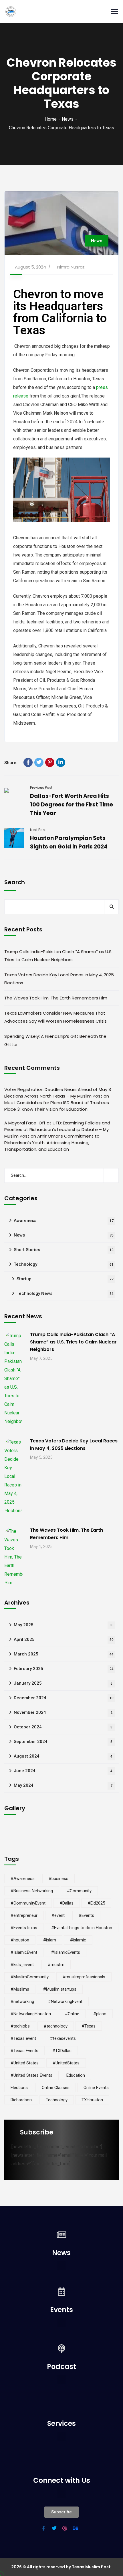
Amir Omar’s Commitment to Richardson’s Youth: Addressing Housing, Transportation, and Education (52, 1143)
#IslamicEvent (24, 1952)
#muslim (56, 1965)
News (68, 119)
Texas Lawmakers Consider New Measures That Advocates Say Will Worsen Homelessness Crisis (55, 1017)
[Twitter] (39, 762)
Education (76, 2075)
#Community (79, 1891)
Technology (64, 1264)
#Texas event (23, 2038)
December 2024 (64, 1698)
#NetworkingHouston (31, 2014)
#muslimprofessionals (84, 1977)
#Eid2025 (96, 1903)
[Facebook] (28, 762)
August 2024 (63, 1756)
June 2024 (63, 1771)
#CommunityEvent (28, 1903)
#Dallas (67, 1903)
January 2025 (63, 1683)
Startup (65, 1279)
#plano (100, 2014)
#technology (56, 2026)
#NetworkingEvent (65, 2001)
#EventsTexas (24, 1928)
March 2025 (64, 1654)
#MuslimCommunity (30, 1977)
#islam (50, 1940)
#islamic (78, 1940)
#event (58, 1915)
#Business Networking (32, 1891)
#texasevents (63, 2038)
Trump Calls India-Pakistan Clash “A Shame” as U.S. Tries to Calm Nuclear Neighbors (58, 956)
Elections (19, 2088)
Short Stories (64, 1250)
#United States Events (31, 2075)
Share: (11, 763)
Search (15, 882)
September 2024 (63, 1742)
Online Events (96, 2088)
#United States (25, 2063)
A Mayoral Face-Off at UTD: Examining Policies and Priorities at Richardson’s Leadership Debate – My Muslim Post (57, 1129)
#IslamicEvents (66, 1952)
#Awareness (23, 1879)
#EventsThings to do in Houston (82, 1928)
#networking (22, 2001)
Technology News (65, 1293)
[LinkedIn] (61, 762)
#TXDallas (62, 2051)
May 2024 (63, 1785)
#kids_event (22, 1965)
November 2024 (63, 1712)
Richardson (21, 2100)
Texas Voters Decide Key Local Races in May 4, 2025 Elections (59, 979)
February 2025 (64, 1669)
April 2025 (64, 1639)
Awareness (64, 1221)
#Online (72, 2014)
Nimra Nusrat (71, 267)
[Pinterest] (50, 762)
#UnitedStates (66, 2063)
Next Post (38, 830)
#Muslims (20, 1989)
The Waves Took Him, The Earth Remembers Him (56, 998)
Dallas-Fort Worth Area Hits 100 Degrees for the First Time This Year (72, 805)
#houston (20, 1940)
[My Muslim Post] (11, 12)
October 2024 (63, 1727)
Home (51, 119)
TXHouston (92, 2100)
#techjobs (20, 2026)
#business (58, 1879)
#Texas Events (24, 2051)
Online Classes (56, 2088)
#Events (86, 1915)
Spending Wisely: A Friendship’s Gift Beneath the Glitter (55, 1040)
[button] (61, 2266)
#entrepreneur (24, 1915)
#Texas (89, 2026)
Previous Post (41, 787)
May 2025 (63, 1625)
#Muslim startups (60, 1989)
